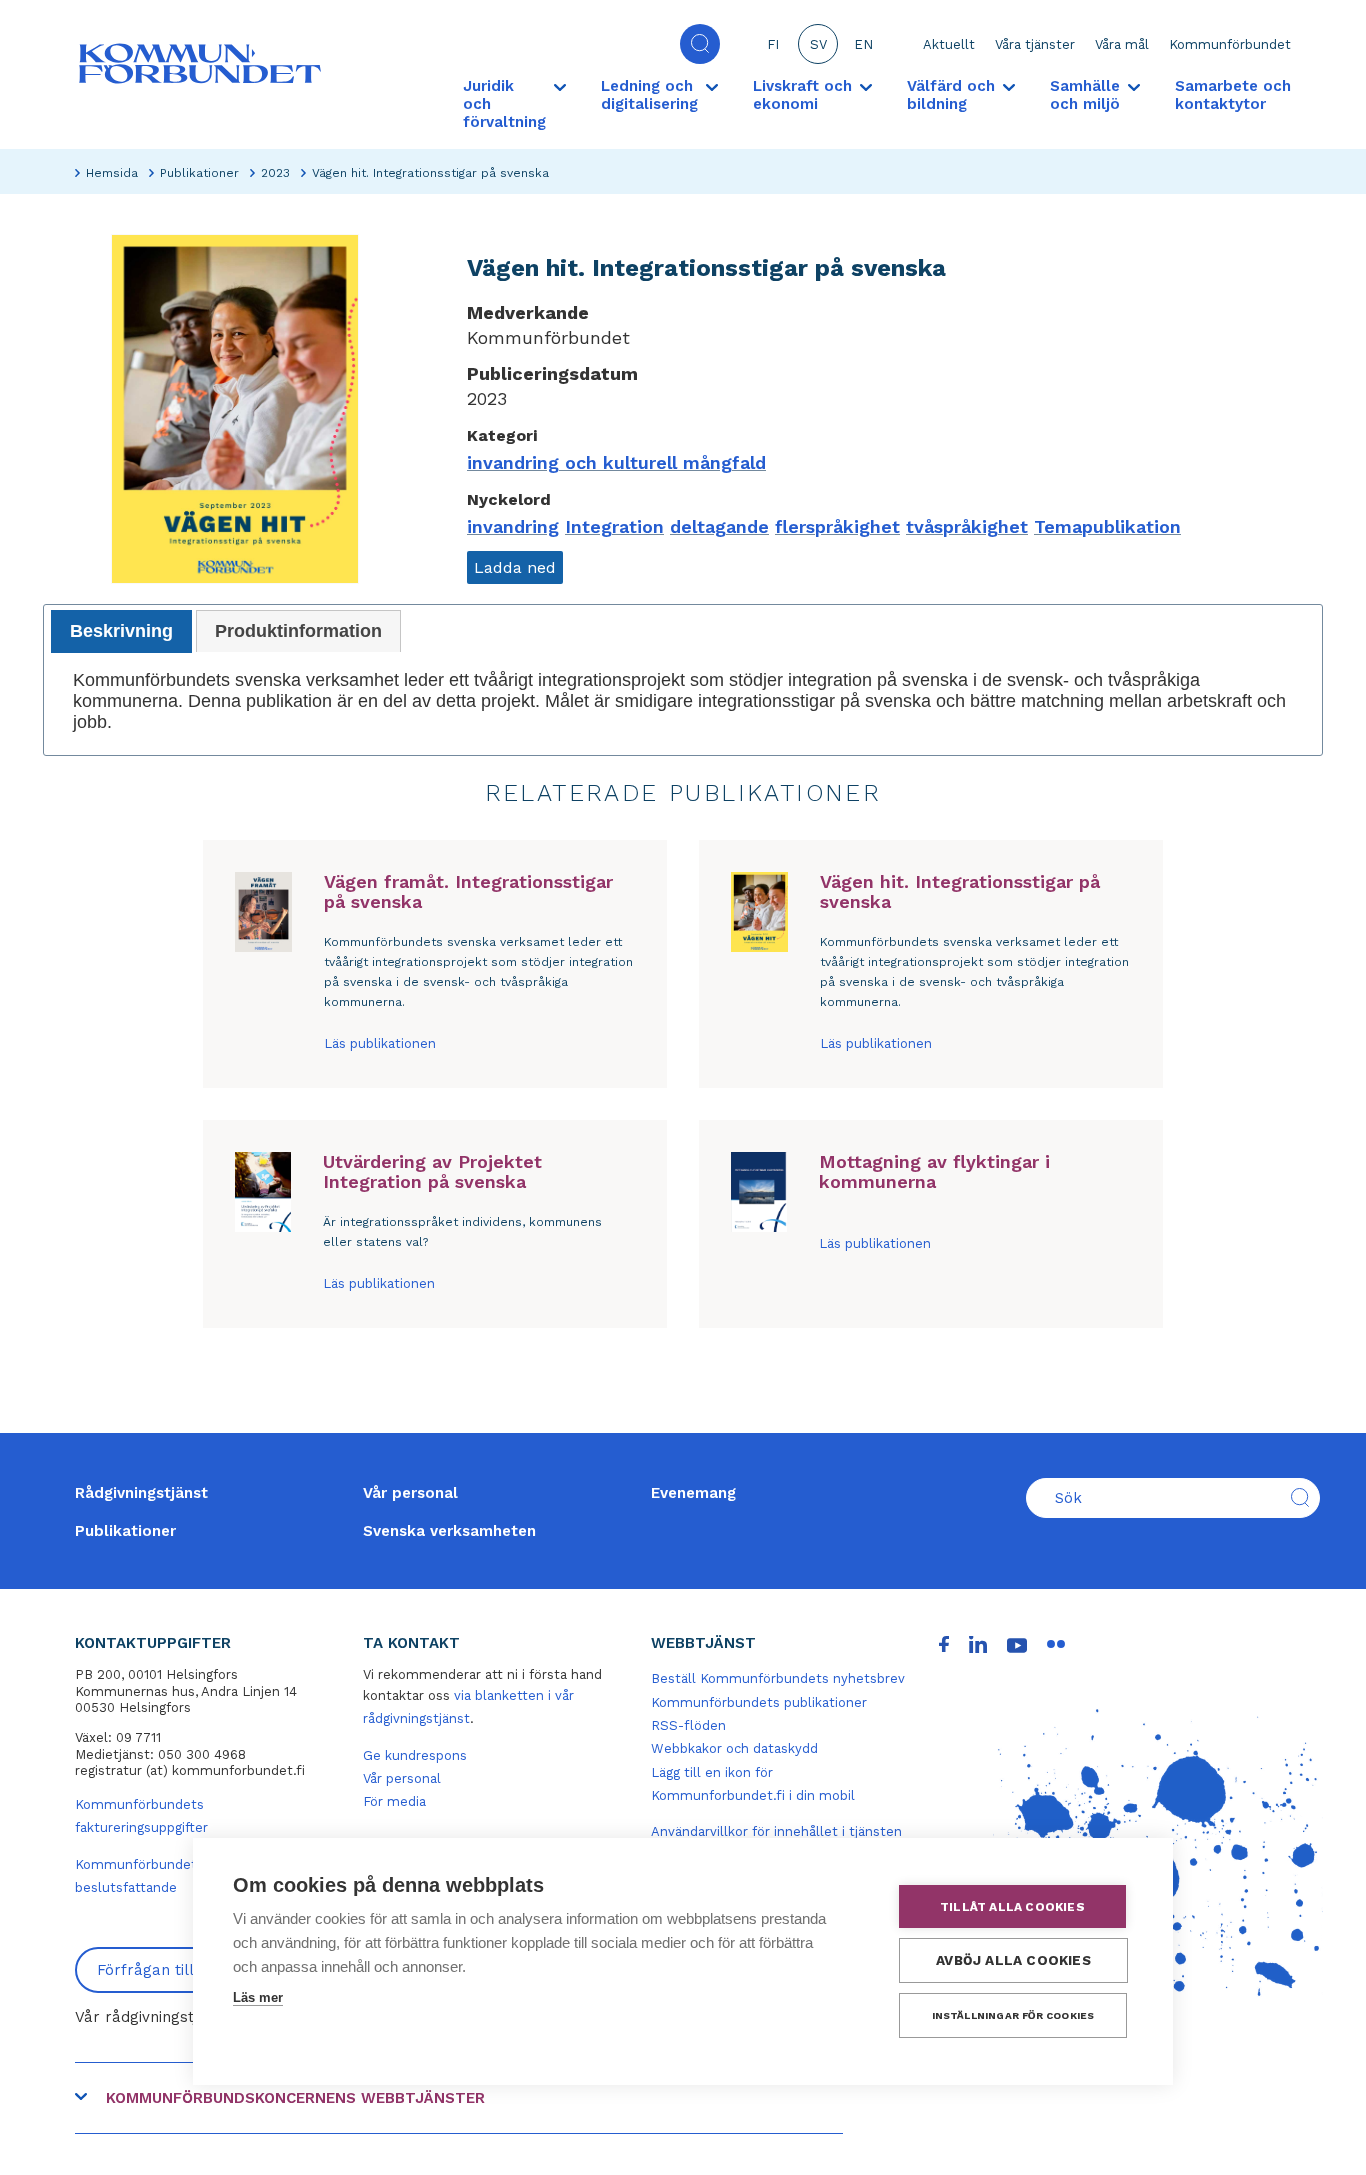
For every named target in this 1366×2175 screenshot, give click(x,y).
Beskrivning (121, 631)
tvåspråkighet (967, 526)
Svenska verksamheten (449, 1531)
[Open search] (700, 44)
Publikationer (199, 173)
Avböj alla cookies (1013, 1960)
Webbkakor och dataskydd (734, 1748)
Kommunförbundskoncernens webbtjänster (295, 2098)
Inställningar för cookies (1013, 2015)
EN (863, 44)
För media (394, 1801)
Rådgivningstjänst (141, 1493)
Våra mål (1122, 44)
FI (773, 44)
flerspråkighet (837, 526)
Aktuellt (949, 44)
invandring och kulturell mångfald (616, 462)
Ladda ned (515, 567)
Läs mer (258, 1997)
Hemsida (112, 173)
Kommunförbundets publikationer (759, 1702)
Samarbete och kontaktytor (1233, 95)
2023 (275, 173)
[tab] (121, 631)
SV (818, 44)
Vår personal (410, 1493)
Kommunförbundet (1230, 44)
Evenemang (693, 1493)
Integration (614, 526)
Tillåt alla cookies (1012, 1907)
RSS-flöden (688, 1725)
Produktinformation (298, 631)
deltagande (719, 526)
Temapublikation (1107, 526)
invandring (513, 526)
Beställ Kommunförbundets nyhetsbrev (778, 1678)
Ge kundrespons (415, 1755)
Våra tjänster (1035, 44)
